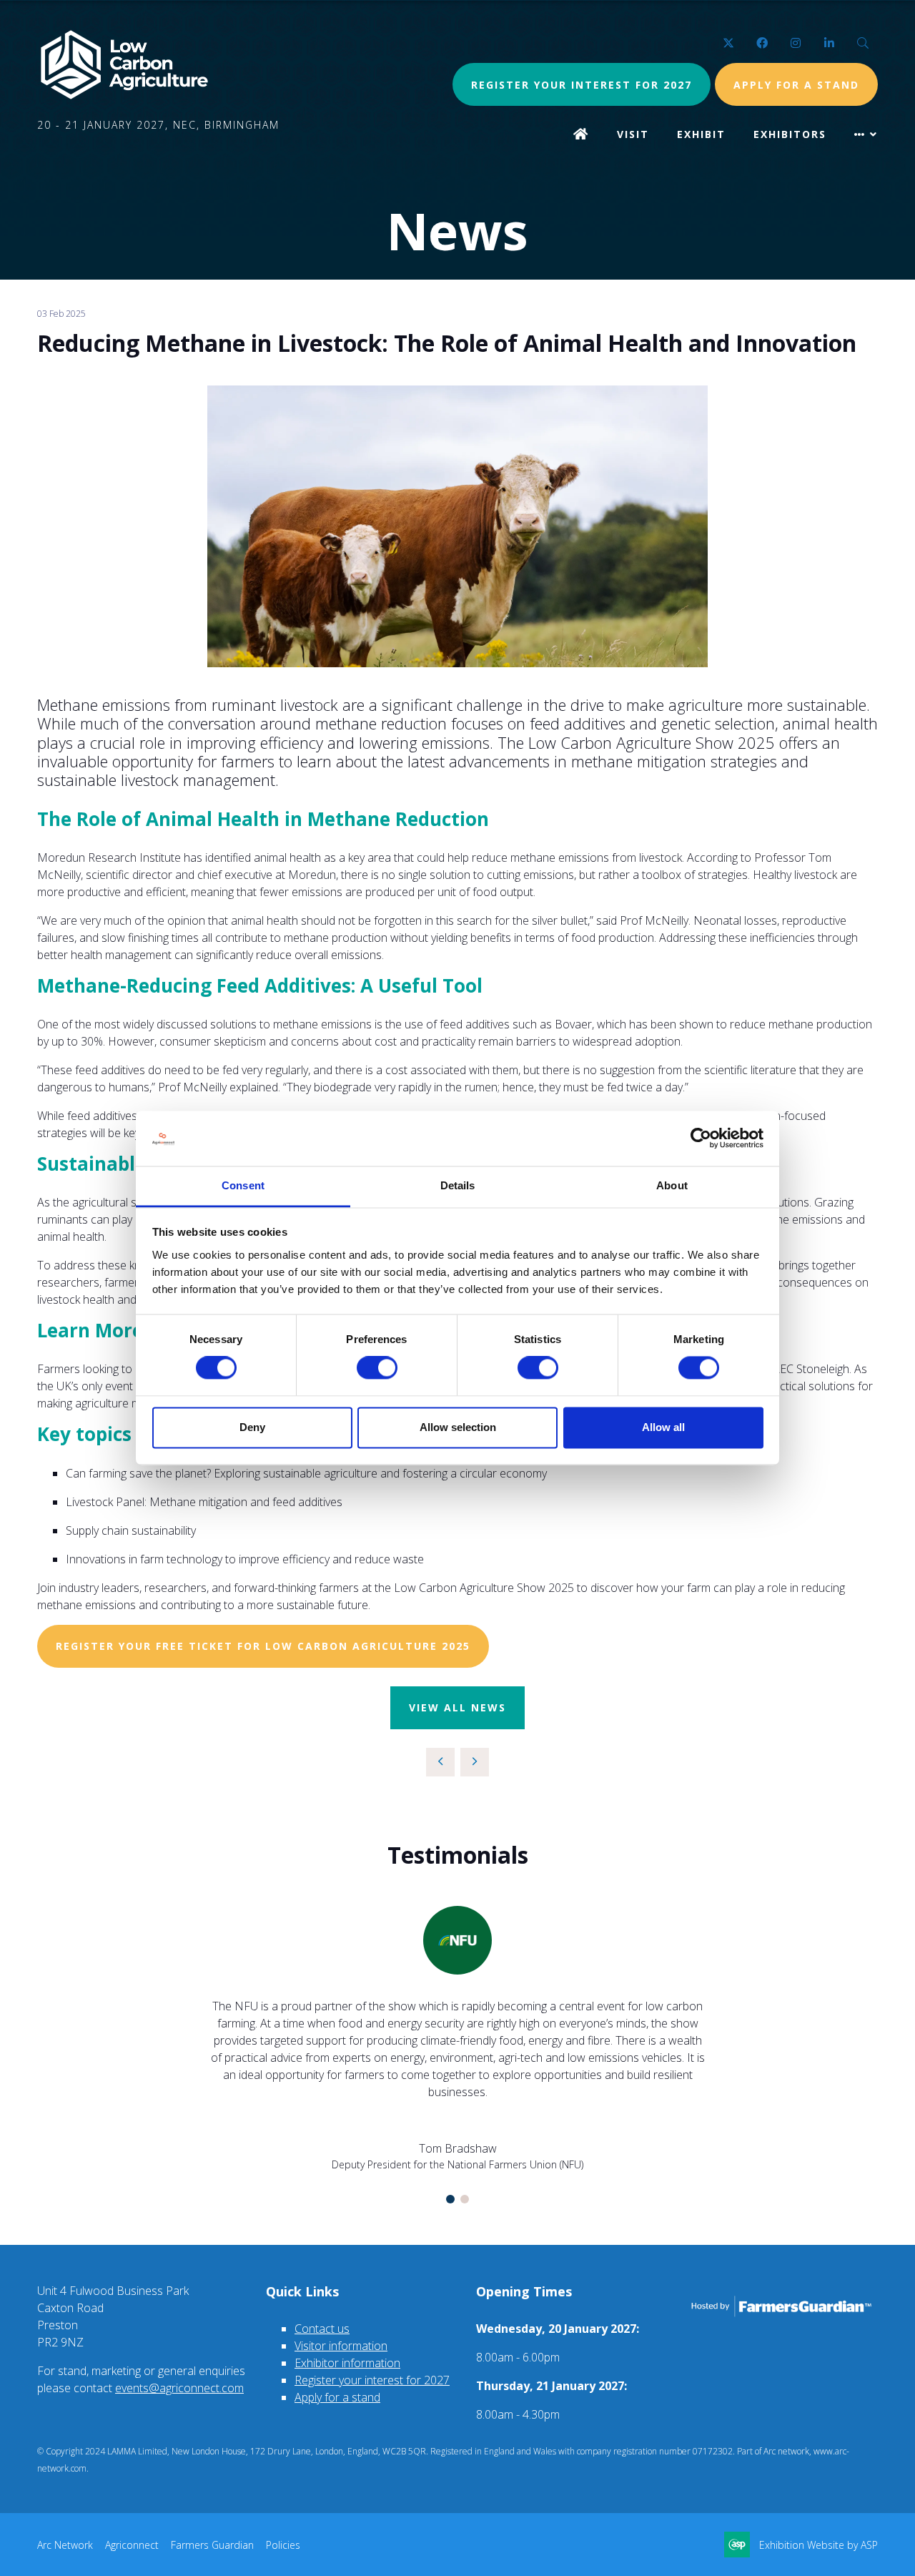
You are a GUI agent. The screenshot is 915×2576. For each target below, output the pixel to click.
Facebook (762, 43)
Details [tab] (458, 1185)
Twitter (728, 43)
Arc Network (65, 2545)
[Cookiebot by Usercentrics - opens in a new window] (701, 1139)
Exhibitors (790, 134)
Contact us (322, 2329)
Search (862, 43)
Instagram (795, 43)
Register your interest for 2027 (582, 85)
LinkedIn (829, 43)
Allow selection (458, 1427)
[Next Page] (475, 1762)
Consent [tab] (243, 1185)
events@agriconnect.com (179, 2388)
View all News (457, 1707)
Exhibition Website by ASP (818, 2545)
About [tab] (672, 1185)
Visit (633, 134)
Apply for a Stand (796, 85)
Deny (252, 1427)
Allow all (663, 1427)
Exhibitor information (347, 2363)
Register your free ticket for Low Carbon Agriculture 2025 (263, 1646)
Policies (283, 2545)
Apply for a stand (337, 2397)
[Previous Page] (440, 1762)
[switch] (377, 1368)
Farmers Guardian (212, 2545)
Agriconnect (132, 2545)
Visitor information (341, 2346)
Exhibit (701, 134)
